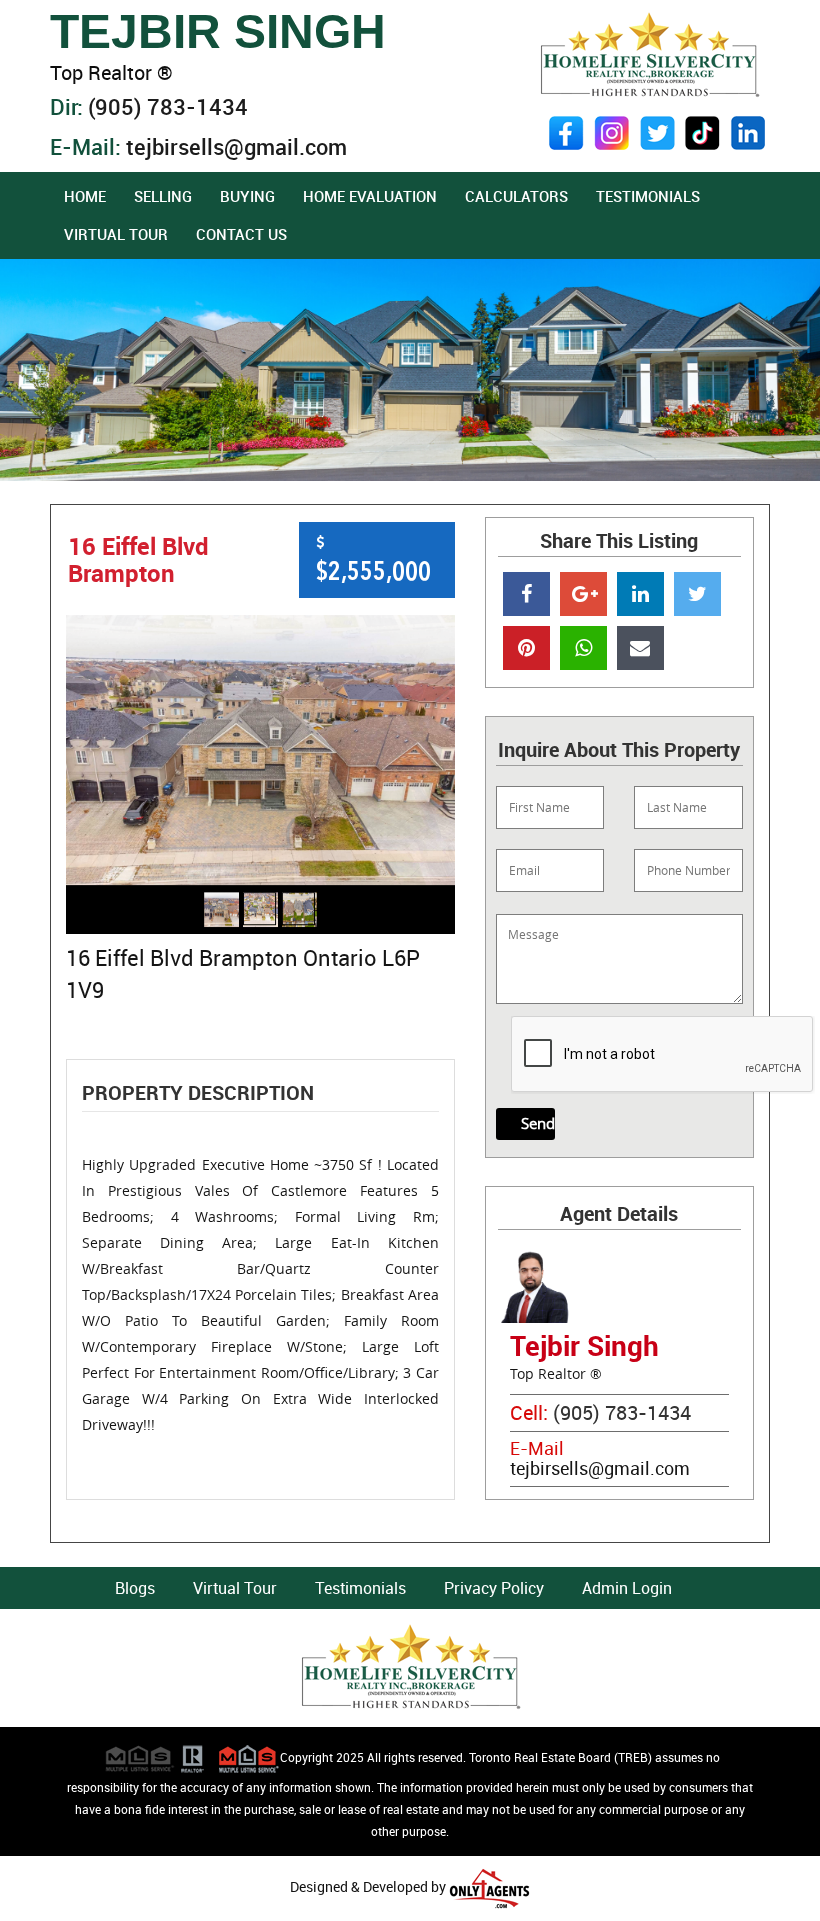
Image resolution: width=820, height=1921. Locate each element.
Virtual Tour (116, 234)
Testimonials (648, 196)
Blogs (135, 1588)
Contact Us (241, 234)
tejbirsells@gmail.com (236, 146)
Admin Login (627, 1588)
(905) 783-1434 (168, 106)
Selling (163, 196)
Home (85, 196)
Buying (247, 196)
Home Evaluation (370, 196)
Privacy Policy (494, 1588)
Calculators (516, 196)
